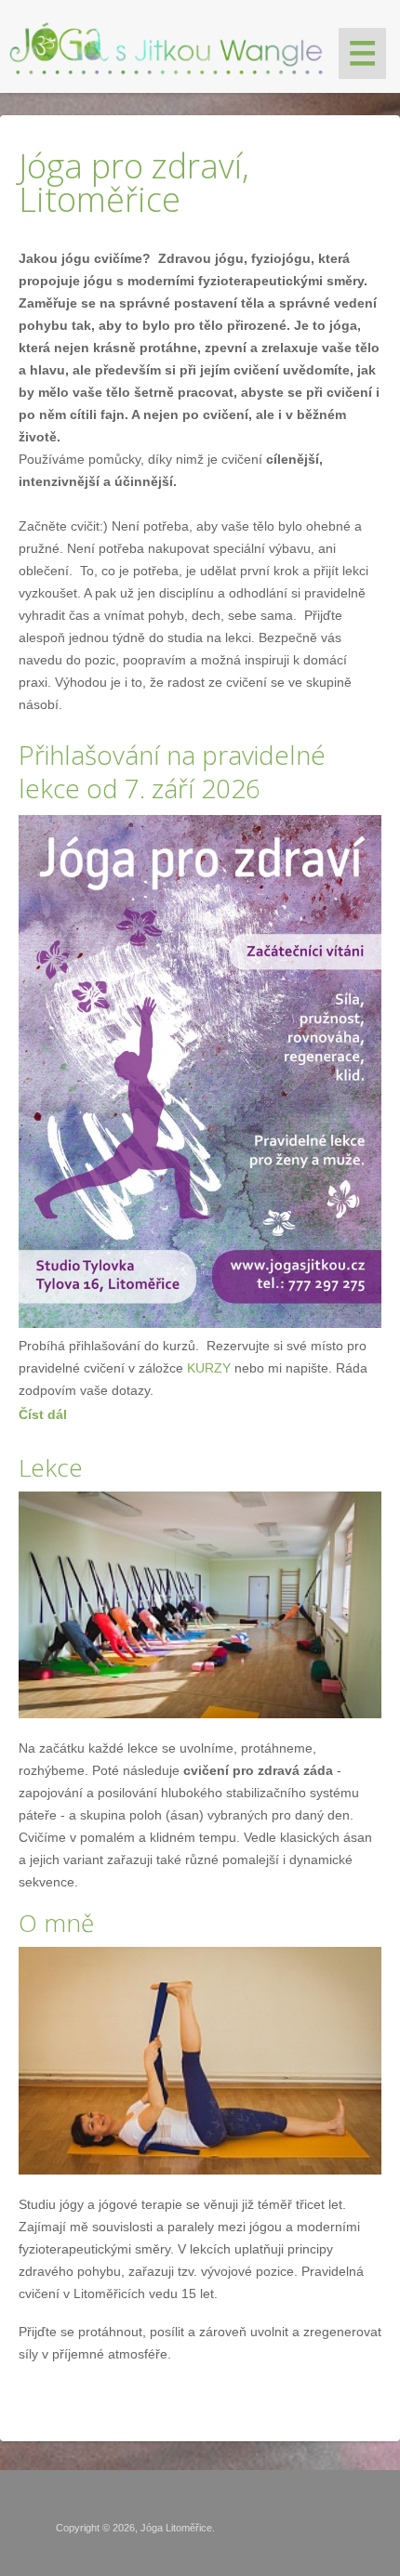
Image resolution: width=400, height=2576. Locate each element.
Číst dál (43, 1414)
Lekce (51, 1467)
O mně (56, 1923)
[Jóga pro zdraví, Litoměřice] (167, 44)
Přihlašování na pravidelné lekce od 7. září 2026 (172, 771)
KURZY (209, 1368)
